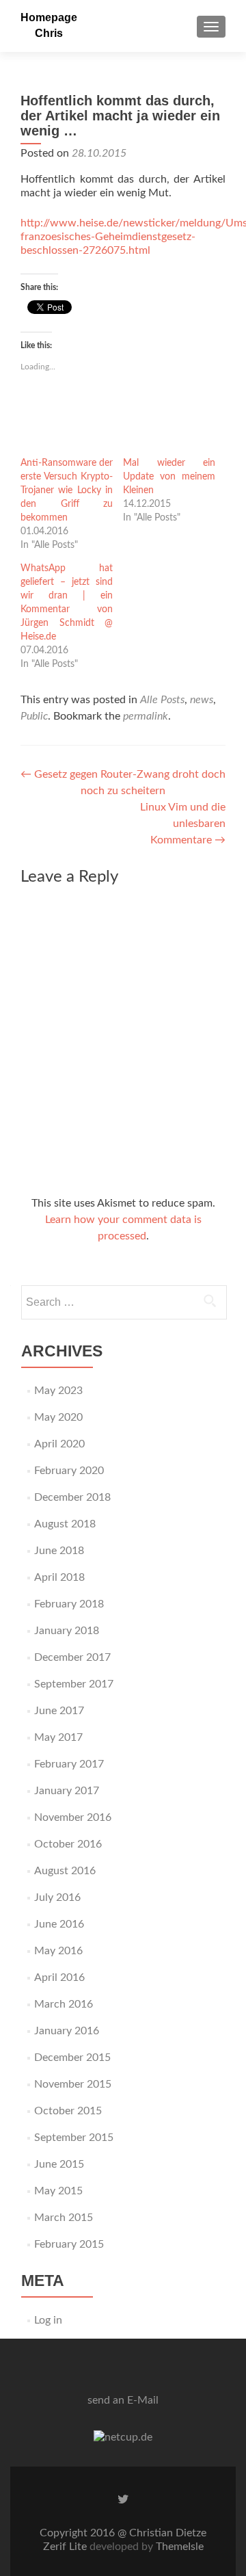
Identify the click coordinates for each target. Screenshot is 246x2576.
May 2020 (58, 1417)
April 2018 (59, 1577)
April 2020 (59, 1444)
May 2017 (58, 1737)
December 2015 (72, 2058)
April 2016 (59, 1977)
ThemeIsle (180, 2547)
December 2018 (72, 1497)
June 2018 (59, 1551)
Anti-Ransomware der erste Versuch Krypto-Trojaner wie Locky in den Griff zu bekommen (67, 490)
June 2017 (59, 1711)
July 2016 (57, 1897)
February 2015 (69, 2244)
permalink (146, 716)
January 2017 (67, 1791)
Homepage (49, 17)
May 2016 (58, 1951)
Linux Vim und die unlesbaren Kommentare (183, 824)
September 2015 (74, 2138)
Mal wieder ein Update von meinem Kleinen (169, 477)
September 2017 (74, 1684)
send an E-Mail (123, 2400)
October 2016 (68, 1844)
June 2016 (59, 1924)
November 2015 (73, 2084)
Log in (48, 2320)
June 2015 (59, 2164)
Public (34, 716)
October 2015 (68, 2111)
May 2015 (58, 2191)
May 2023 (58, 1391)
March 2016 (64, 2004)
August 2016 (65, 1871)
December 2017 (72, 1657)
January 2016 (67, 2031)
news (202, 700)
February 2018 (69, 1604)
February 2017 (69, 1764)
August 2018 (65, 1524)
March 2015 (64, 2218)
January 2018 (67, 1631)
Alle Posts (162, 700)
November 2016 (73, 1817)
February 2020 (69, 1471)
